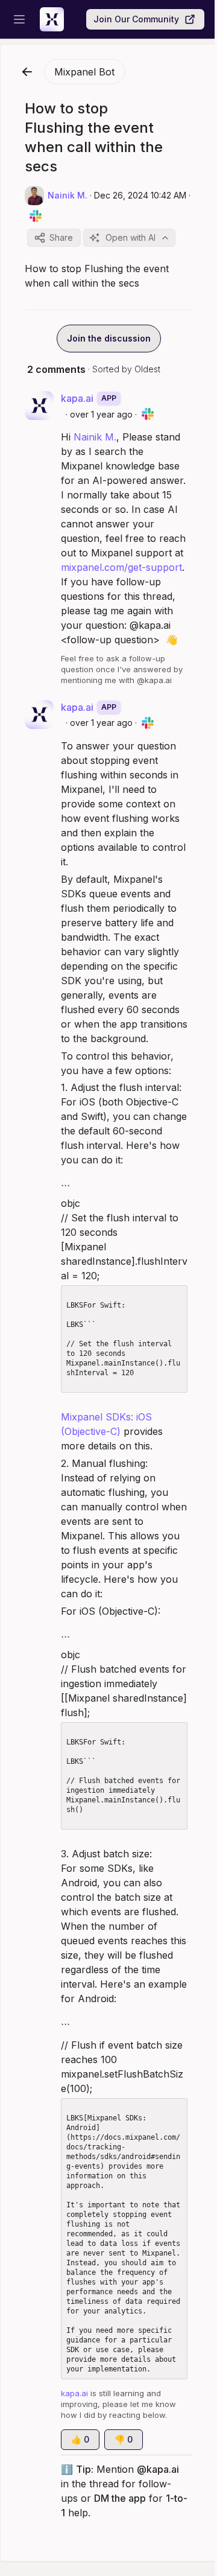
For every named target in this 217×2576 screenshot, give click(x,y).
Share (61, 237)
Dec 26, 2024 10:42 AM (140, 195)
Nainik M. (95, 437)
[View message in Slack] (36, 216)
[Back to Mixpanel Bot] (27, 72)
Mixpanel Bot (84, 72)
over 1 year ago (101, 414)
